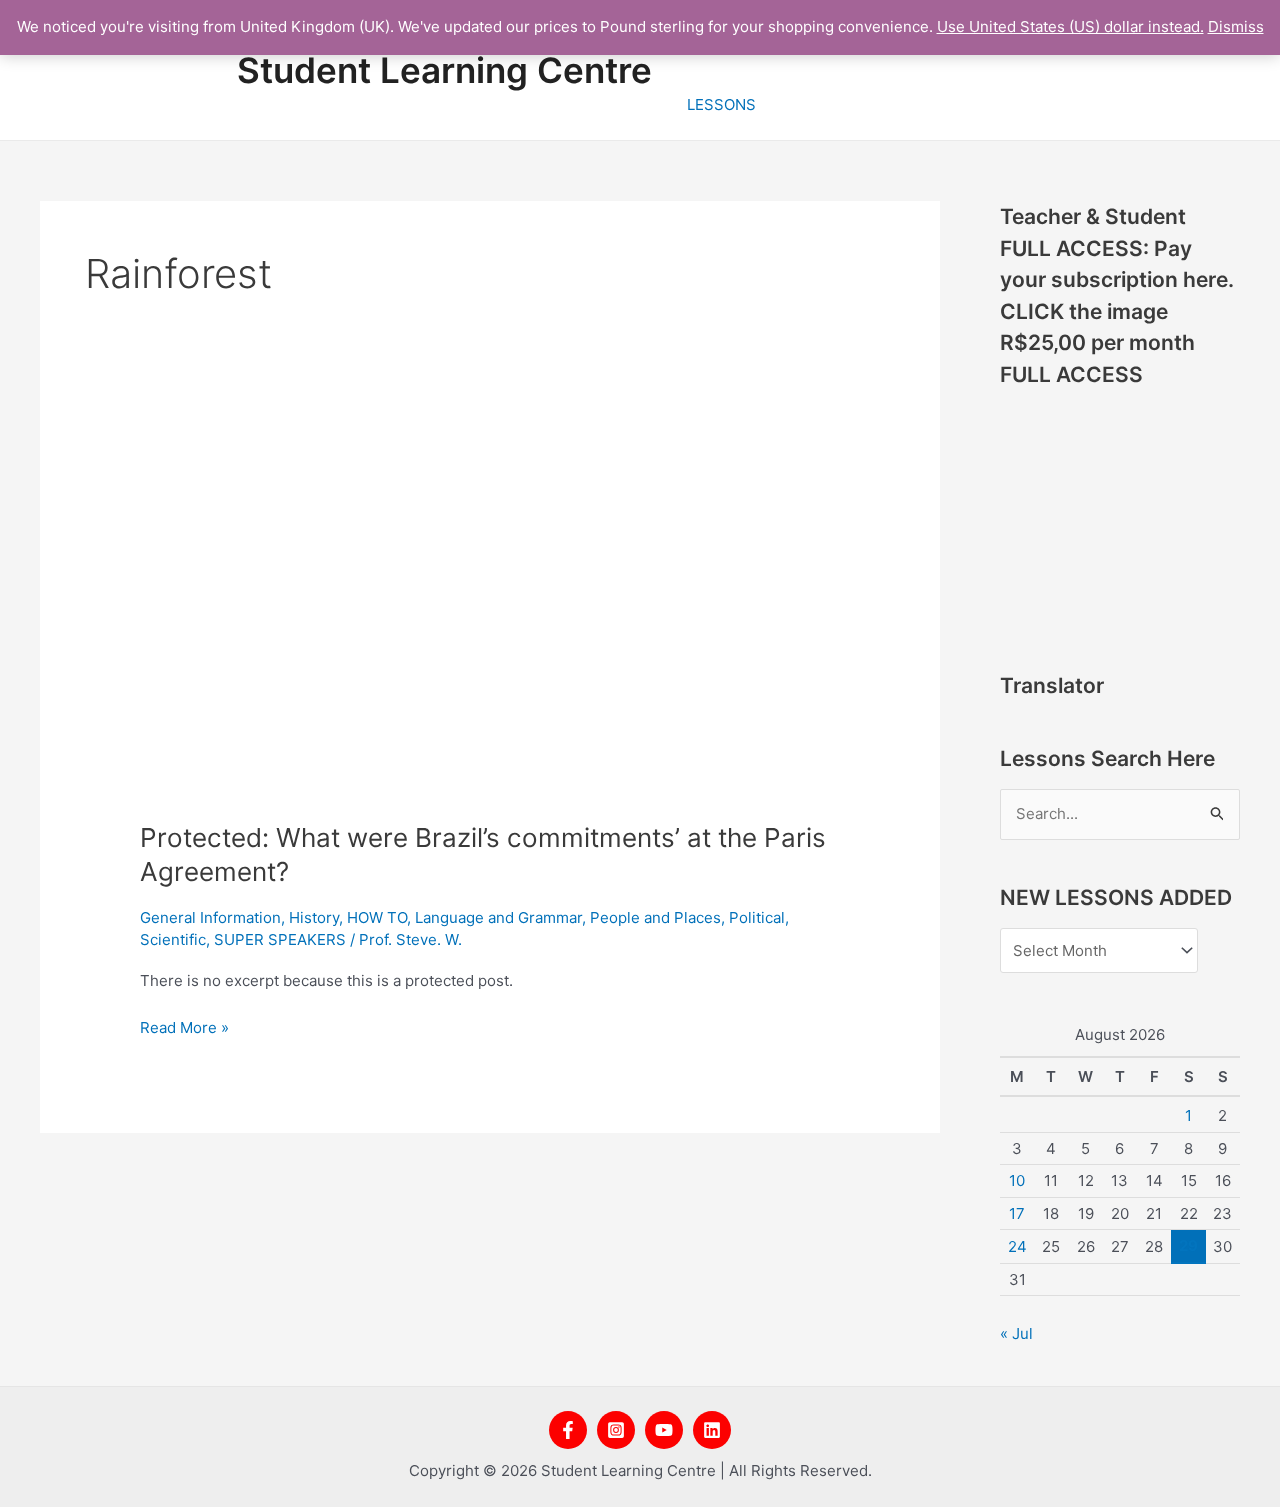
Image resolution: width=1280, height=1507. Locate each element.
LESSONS (721, 104)
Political (757, 917)
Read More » (184, 1026)
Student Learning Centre (444, 70)
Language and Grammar (498, 917)
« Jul (1016, 1333)
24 (1017, 1246)
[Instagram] (616, 1430)
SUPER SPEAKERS (280, 939)
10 (1017, 1180)
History (314, 917)
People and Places (655, 917)
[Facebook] (568, 1430)
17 (1017, 1213)
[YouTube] (664, 1430)
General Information (210, 917)
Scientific (173, 939)
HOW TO (377, 917)
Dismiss (1236, 26)
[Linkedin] (712, 1430)
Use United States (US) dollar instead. (1070, 26)
